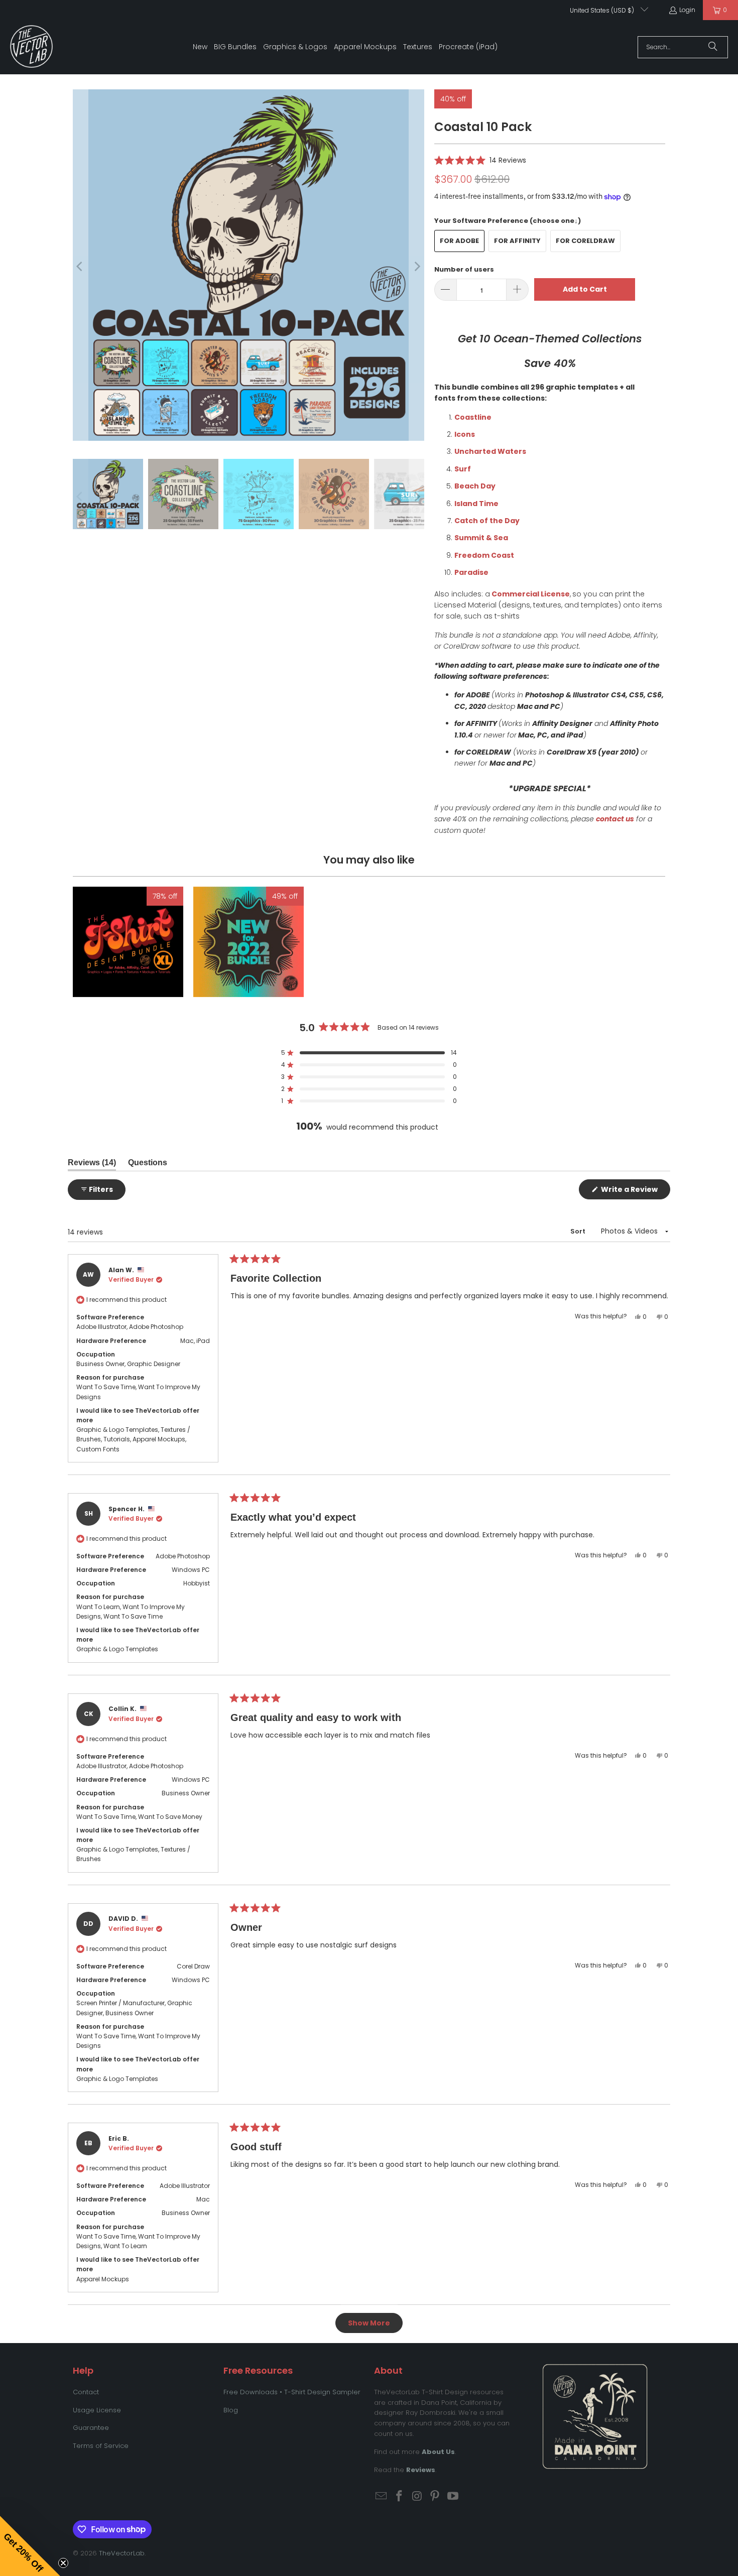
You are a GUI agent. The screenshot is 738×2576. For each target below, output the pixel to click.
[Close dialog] (556, 1198)
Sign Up (435, 1397)
